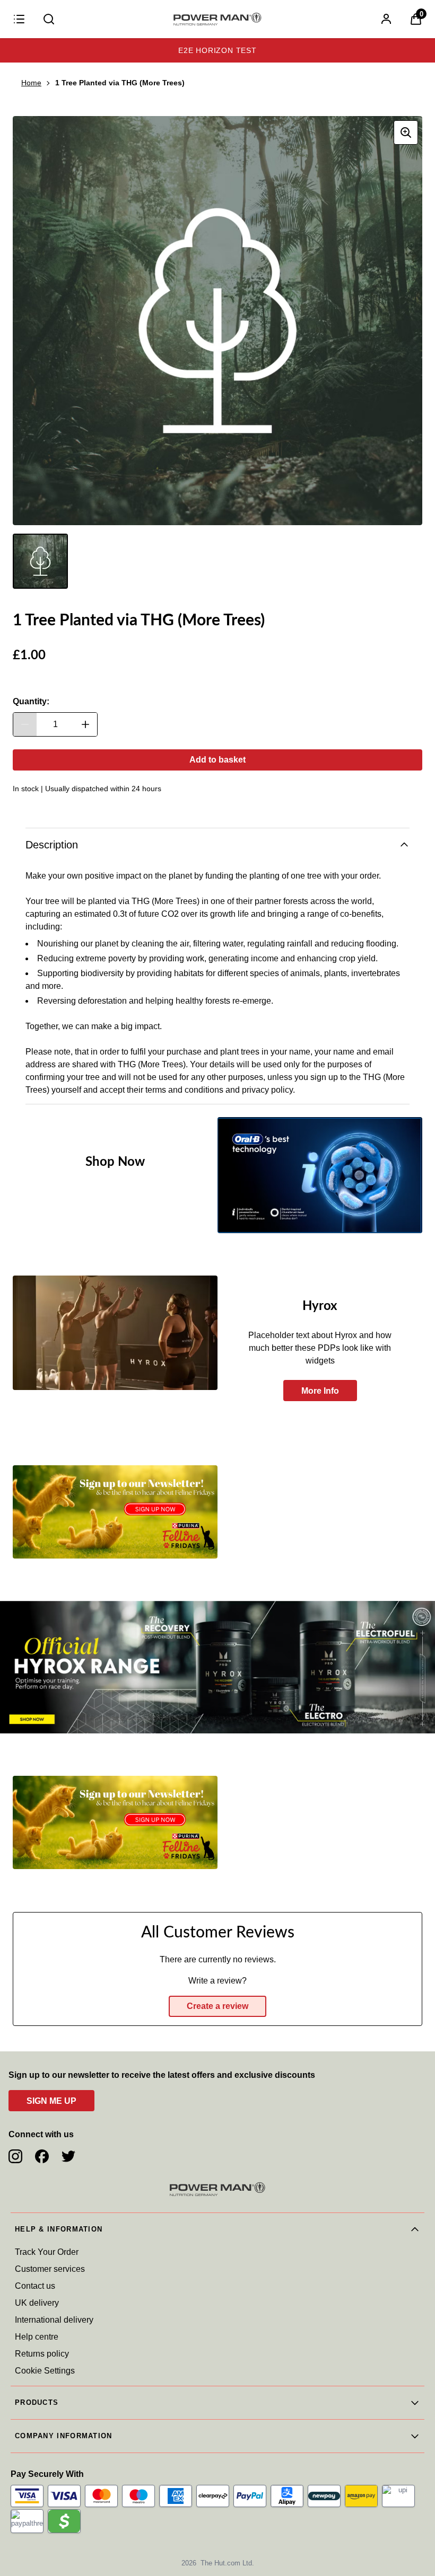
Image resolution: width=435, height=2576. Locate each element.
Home (31, 83)
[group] (217, 321)
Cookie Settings (45, 2371)
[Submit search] (49, 19)
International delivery (54, 2320)
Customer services (50, 2269)
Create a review (217, 2006)
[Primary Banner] (217, 1667)
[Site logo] (217, 19)
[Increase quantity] (85, 724)
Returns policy (42, 2354)
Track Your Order (47, 2252)
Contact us (35, 2286)
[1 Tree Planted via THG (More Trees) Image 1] (40, 561)
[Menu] (19, 19)
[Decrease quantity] (25, 724)
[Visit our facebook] (42, 2156)
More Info (320, 1391)
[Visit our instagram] (15, 2156)
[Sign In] (386, 19)
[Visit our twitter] (68, 2156)
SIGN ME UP (51, 2101)
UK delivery (37, 2303)
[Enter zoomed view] (406, 132)
